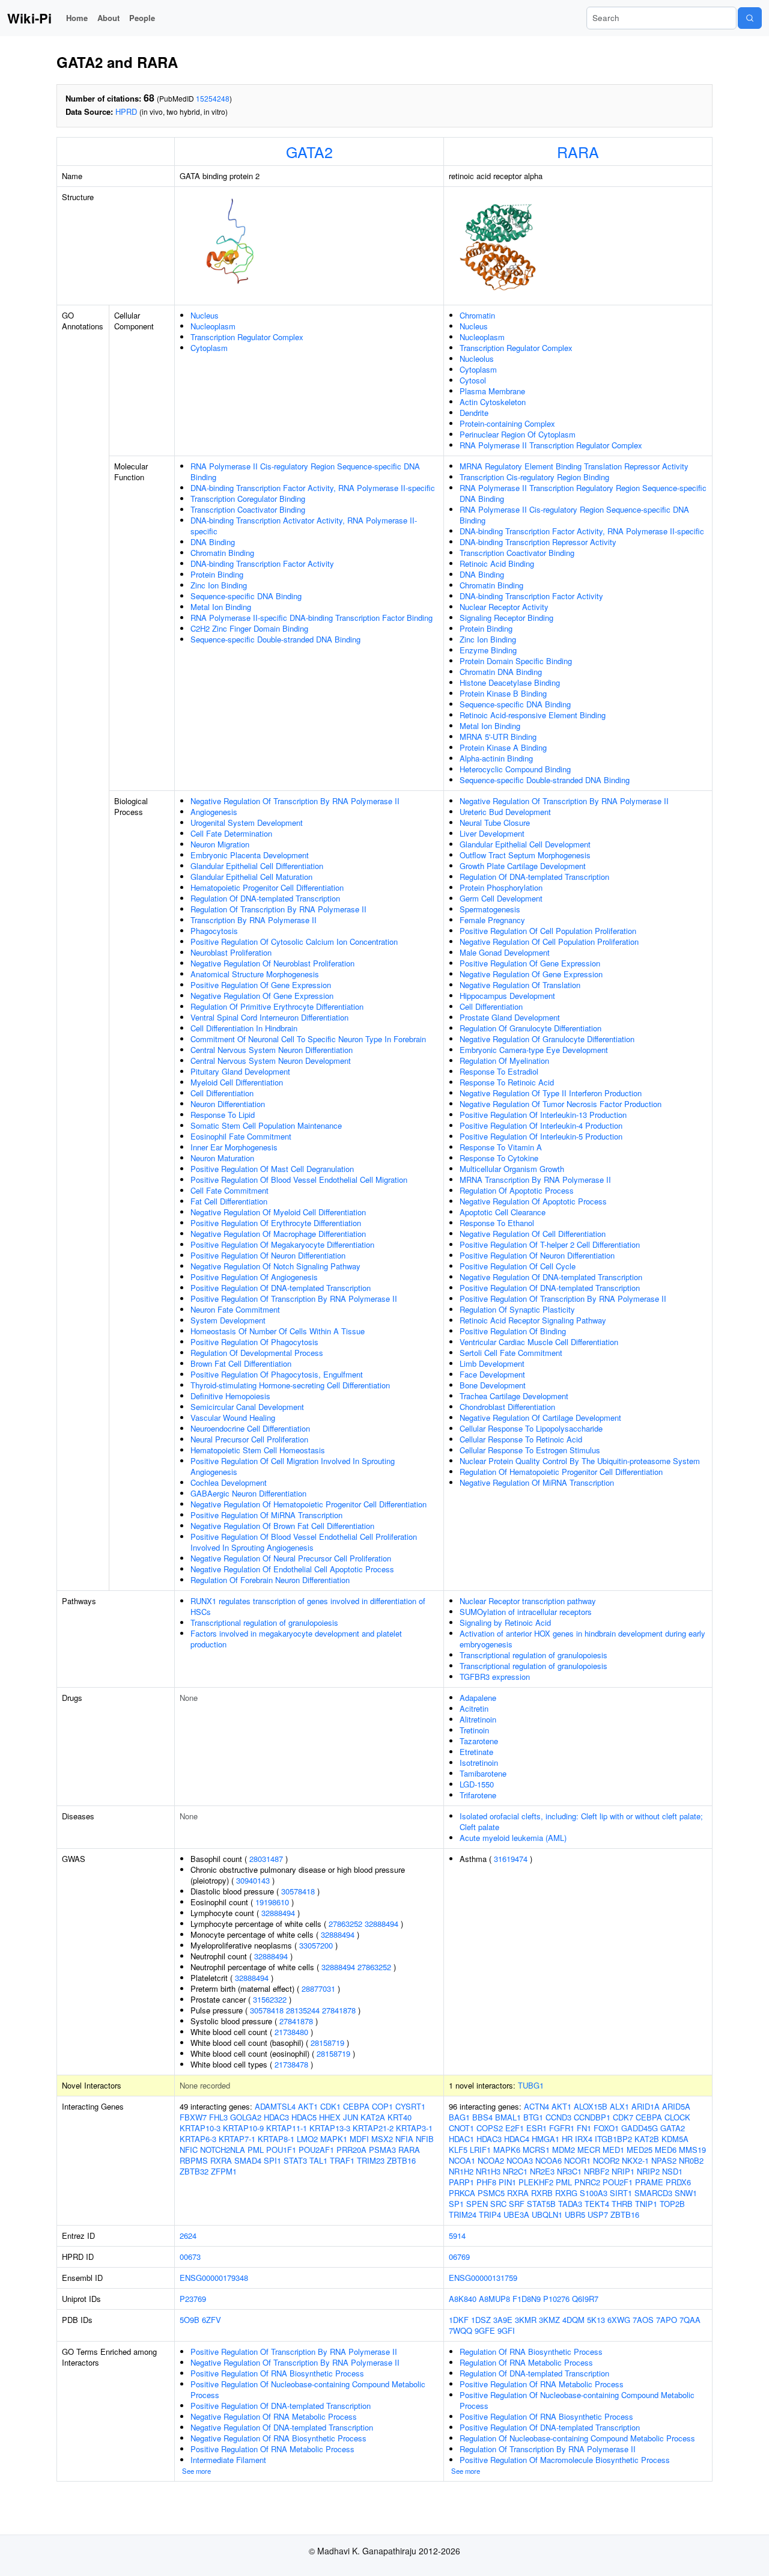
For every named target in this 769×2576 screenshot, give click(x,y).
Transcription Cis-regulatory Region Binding (534, 477)
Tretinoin (474, 1730)
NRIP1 (623, 2171)
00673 (190, 2257)
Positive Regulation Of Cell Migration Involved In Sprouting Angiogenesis (293, 1466)
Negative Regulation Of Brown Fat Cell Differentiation (282, 1526)
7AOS (643, 2320)
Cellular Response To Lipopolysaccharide (531, 1428)
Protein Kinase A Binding (503, 747)
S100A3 (594, 2193)
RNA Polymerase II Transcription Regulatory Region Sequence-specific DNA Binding (583, 493)
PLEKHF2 (536, 2182)
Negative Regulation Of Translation (520, 985)
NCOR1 (577, 2160)
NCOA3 (520, 2160)
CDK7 (623, 2117)
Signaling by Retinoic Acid (505, 1622)
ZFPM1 (224, 2171)
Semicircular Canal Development (247, 1407)
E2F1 (515, 2128)
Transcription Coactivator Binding (248, 509)
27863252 (345, 1924)
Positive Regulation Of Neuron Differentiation (268, 1255)
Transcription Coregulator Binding (248, 499)
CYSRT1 (410, 2106)
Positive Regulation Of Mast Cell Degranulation (272, 1169)
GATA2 (309, 151)
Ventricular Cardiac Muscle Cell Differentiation (539, 1342)
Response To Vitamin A (501, 1147)
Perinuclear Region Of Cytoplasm (518, 434)
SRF (517, 2204)
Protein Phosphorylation (501, 887)
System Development (228, 1320)
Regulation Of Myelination (504, 1061)
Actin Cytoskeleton (493, 402)
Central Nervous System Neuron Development (271, 1061)
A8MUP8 (494, 2299)
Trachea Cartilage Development (514, 1396)
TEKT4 (597, 2204)
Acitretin (474, 1708)
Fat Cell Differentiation (229, 1201)
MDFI (359, 2139)
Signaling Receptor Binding (506, 618)
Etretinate (476, 1752)
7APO (667, 2320)
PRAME (649, 2182)
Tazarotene (479, 1741)
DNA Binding (213, 542)
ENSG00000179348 (214, 2278)
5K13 (596, 2320)
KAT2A (373, 2117)
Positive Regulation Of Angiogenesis (254, 1277)
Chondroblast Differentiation (507, 1407)
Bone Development (493, 1385)
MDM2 (564, 2150)
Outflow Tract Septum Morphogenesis (525, 855)
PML (256, 2150)
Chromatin (477, 315)
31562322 (270, 1999)
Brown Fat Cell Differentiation (241, 1363)
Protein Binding (217, 574)
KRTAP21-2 (373, 2128)
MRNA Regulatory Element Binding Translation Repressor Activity (574, 466)
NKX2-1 (635, 2160)
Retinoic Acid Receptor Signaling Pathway (533, 1320)
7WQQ (460, 2330)
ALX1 (619, 2106)
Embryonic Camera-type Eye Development (534, 1050)
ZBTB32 (194, 2171)
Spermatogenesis (490, 909)
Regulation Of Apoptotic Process (517, 1190)
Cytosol (473, 380)
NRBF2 (597, 2171)
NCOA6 (549, 2160)
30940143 (253, 1880)
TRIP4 (490, 2214)
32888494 (278, 1913)
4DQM (573, 2320)
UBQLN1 (547, 2214)
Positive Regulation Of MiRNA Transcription (266, 1515)
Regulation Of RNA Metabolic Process (526, 2362)
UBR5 (575, 2214)
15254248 (213, 98)
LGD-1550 (477, 1784)
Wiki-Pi (29, 18)
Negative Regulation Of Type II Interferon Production (551, 1093)
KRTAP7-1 (237, 2139)
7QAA (690, 2320)
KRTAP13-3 (330, 2128)
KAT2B (647, 2139)
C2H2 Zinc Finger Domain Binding (249, 628)
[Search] (750, 18)
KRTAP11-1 (287, 2128)
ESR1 (536, 2128)
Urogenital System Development (247, 823)
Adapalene (478, 1698)
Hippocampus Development (507, 996)
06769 (459, 2257)
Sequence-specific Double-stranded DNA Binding (275, 639)
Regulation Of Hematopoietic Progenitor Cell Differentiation (561, 1472)
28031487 (266, 1859)
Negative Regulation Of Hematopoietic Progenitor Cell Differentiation (309, 1504)
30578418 (298, 1891)
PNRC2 (587, 2182)
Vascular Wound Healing (233, 1418)
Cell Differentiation (222, 1093)
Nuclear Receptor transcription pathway (528, 1601)
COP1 (382, 2106)
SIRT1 (621, 2193)
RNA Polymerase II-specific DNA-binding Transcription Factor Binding (312, 618)
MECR (589, 2150)
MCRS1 (536, 2150)
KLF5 (458, 2150)
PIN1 (507, 2182)
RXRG (566, 2193)
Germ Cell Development (501, 898)
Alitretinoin (478, 1719)
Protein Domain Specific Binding (516, 661)
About (108, 18)
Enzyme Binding (488, 650)
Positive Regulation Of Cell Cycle (518, 1266)
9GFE (485, 2330)
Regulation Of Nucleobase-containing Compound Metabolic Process (577, 2438)
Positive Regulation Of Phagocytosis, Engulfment (277, 1374)
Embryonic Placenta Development (250, 855)
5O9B (190, 2320)
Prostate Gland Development (510, 1017)
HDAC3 (276, 2117)
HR (567, 2139)
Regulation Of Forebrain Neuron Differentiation (270, 1580)
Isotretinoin (479, 1763)
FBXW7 (193, 2117)
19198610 (272, 1902)
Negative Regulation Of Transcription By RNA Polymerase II (295, 801)
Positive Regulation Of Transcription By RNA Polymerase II (294, 1299)
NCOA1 (462, 2160)
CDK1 (330, 2106)
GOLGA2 (246, 2117)
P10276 (556, 2299)
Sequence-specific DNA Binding (246, 596)
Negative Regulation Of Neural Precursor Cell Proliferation (291, 1558)
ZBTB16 (401, 2160)
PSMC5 (491, 2193)
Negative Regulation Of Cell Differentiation (533, 1234)
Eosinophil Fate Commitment (241, 1136)
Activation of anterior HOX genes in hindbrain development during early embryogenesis (582, 1639)
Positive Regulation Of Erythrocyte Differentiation (276, 1223)
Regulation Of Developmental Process (257, 1353)
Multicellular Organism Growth (512, 1169)
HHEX (330, 2117)
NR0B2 (691, 2160)
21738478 (291, 2064)
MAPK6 (507, 2150)
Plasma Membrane (492, 391)
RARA (578, 151)
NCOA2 (491, 2160)
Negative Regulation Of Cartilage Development (540, 1418)
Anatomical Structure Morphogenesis (255, 974)
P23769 (193, 2299)
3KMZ (549, 2320)
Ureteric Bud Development (505, 812)
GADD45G (640, 2128)
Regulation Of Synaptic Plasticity (517, 1309)
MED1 (613, 2150)
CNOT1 (461, 2128)
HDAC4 (517, 2139)
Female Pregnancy (492, 920)
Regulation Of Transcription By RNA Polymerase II (278, 909)
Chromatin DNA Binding (501, 672)
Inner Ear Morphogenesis (234, 1147)
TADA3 (570, 2204)
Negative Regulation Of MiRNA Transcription (537, 1482)
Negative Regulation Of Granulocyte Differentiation (547, 1039)
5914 (457, 2236)
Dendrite (474, 413)
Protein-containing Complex (507, 423)
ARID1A (646, 2106)
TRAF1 (342, 2160)
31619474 (511, 1859)
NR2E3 (542, 2171)
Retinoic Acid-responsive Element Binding (533, 715)
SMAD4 (248, 2160)
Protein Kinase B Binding (503, 693)
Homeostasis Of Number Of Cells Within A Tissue (278, 1331)
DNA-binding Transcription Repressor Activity (538, 542)
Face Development (492, 1374)
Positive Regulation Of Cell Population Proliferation (548, 931)
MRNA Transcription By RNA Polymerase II (535, 1180)
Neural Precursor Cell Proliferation (249, 1439)
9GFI (506, 2330)
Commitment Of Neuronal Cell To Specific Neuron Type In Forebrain (308, 1039)
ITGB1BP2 (613, 2139)
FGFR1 (562, 2128)
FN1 (584, 2128)
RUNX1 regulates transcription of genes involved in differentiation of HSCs (308, 1606)
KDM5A (675, 2139)
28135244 (303, 2010)
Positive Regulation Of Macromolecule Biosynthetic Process (565, 2460)
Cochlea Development (229, 1482)
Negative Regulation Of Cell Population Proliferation (549, 942)
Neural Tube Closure (495, 823)
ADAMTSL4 (275, 2106)
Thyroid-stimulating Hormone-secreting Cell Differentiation (290, 1385)
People (142, 18)
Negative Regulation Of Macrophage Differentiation (278, 1234)
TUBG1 (531, 2085)
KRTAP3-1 (414, 2128)
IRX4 (584, 2139)
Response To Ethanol (497, 1223)
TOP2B (672, 2204)
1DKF (459, 2320)
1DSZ (481, 2320)
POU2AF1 (316, 2150)
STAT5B (541, 2204)
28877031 (318, 1988)
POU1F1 (281, 2150)
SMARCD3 (653, 2193)
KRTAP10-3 (200, 2128)
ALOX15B (591, 2106)
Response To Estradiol (499, 1071)
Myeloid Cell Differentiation (237, 1082)
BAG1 (459, 2117)
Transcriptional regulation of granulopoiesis (264, 1622)
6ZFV (211, 2320)
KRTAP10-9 (243, 2128)
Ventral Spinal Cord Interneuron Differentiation (269, 1017)
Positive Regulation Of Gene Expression (261, 985)
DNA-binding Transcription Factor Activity (262, 563)
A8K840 (463, 2299)
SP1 (456, 2204)
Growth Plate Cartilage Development (523, 866)
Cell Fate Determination (231, 833)
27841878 (339, 2010)
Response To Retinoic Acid (507, 1082)
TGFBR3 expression (495, 1677)
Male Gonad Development (505, 952)
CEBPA (356, 2106)
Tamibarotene (483, 1773)
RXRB (542, 2193)
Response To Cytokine (499, 1158)
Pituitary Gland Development (240, 1071)
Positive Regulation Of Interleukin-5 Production (541, 1136)
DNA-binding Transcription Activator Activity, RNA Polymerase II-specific (304, 526)
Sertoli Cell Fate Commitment (511, 1353)
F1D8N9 (527, 2299)
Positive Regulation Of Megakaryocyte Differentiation (282, 1244)
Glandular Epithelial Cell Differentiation (257, 866)
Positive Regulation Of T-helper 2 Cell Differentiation (550, 1244)
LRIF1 (480, 2150)
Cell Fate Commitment (229, 1190)
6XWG (619, 2320)
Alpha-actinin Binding (496, 758)
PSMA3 (382, 2150)
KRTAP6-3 (198, 2139)
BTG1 (533, 2117)
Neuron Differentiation (228, 1104)
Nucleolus (477, 359)
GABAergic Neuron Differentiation (248, 1493)
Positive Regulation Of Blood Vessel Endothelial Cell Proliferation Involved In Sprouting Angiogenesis (304, 1542)
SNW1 (686, 2193)
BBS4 (482, 2117)
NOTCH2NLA (223, 2150)
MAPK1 (334, 2139)
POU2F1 (618, 2182)
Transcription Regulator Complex (247, 337)
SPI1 (272, 2160)
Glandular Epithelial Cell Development (525, 844)
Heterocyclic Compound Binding (515, 769)
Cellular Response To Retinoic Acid (521, 1439)
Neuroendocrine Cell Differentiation (250, 1428)
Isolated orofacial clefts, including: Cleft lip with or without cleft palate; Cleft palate (581, 1821)
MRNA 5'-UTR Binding (498, 737)
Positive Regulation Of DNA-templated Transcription (281, 1288)
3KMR (526, 2320)
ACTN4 (536, 2106)
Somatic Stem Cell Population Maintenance (266, 1125)
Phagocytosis (214, 931)
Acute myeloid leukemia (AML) (513, 1838)
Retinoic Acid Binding (497, 563)
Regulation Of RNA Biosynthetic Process (531, 2352)
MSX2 (382, 2139)
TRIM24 (463, 2214)
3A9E (503, 2320)
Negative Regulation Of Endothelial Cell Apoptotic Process (292, 1569)
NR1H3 (488, 2171)
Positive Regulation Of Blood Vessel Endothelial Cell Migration (299, 1180)
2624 (188, 2236)
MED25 (640, 2150)
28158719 (327, 2043)
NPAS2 (664, 2160)
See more (196, 2471)
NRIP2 (648, 2171)
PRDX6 (678, 2182)
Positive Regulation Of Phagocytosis (254, 1342)
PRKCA (462, 2193)
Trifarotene (478, 1795)
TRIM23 (371, 2160)
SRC (498, 2204)
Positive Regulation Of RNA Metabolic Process (272, 2449)
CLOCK (677, 2117)
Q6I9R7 (585, 2299)
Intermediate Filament (228, 2460)
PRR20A (351, 2150)
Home (77, 18)
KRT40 (400, 2117)
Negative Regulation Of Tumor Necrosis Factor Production (561, 1104)
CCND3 (558, 2117)
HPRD (126, 111)
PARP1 (461, 2182)
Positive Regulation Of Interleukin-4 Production (541, 1125)
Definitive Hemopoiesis (230, 1396)
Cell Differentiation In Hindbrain (244, 1028)
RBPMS (194, 2160)
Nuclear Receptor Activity (504, 607)
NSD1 (672, 2171)
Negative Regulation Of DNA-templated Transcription (551, 1277)
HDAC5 (304, 2117)
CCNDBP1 (592, 2117)
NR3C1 (569, 2171)
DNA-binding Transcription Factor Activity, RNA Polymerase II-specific (313, 488)
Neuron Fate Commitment (235, 1309)
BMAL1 (508, 2117)
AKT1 (308, 2106)
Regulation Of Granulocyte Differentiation (530, 1028)
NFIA (404, 2139)
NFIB (425, 2139)
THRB (622, 2204)
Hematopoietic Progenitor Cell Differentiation (267, 887)
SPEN (477, 2204)
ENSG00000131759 (483, 2278)
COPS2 (490, 2128)
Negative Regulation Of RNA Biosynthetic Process (278, 2438)
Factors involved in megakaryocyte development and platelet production (296, 1639)
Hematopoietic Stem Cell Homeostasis (258, 1450)
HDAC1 (461, 2139)
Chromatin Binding (222, 553)
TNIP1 (646, 2204)
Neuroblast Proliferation (231, 952)
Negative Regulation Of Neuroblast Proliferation (272, 963)
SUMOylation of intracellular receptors (526, 1612)
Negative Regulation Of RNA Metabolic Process (274, 2416)
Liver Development (492, 833)
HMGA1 (546, 2139)
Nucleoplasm (213, 326)
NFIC (189, 2150)
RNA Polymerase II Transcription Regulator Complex (551, 445)
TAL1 (318, 2160)
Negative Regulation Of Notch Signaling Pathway (275, 1266)
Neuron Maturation (222, 1158)
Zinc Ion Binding (219, 585)
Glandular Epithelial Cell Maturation (251, 877)
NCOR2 (606, 2160)
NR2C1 (515, 2171)
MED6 (666, 2150)
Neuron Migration (220, 844)
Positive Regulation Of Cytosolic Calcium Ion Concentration (294, 942)
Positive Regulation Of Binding (513, 1331)
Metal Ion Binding (221, 607)
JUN (351, 2117)
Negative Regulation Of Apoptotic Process (533, 1201)
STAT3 (295, 2160)
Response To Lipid (223, 1115)
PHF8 (486, 2182)
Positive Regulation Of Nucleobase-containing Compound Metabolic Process (308, 2389)
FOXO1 (606, 2128)
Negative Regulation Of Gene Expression (262, 996)
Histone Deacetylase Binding (510, 682)
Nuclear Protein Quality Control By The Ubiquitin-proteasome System (580, 1461)
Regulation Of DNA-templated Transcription (265, 898)
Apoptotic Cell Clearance (503, 1212)
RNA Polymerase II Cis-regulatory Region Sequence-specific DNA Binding (305, 472)
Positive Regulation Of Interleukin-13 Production (543, 1115)
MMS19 (692, 2150)
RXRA (221, 2160)
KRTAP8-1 (276, 2139)
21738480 (291, 2032)
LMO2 (307, 2139)
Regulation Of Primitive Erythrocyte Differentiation (277, 1006)
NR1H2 (461, 2171)
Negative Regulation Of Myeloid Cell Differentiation (278, 1212)
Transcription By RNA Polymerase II (254, 920)
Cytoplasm (209, 348)
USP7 (598, 2214)
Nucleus (205, 315)
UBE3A (516, 2214)
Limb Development (492, 1363)
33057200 (316, 1945)
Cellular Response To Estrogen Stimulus (530, 1450)
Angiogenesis (214, 812)
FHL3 (218, 2117)
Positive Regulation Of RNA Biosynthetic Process (277, 2373)
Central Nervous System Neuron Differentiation (272, 1050)
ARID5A (676, 2106)
